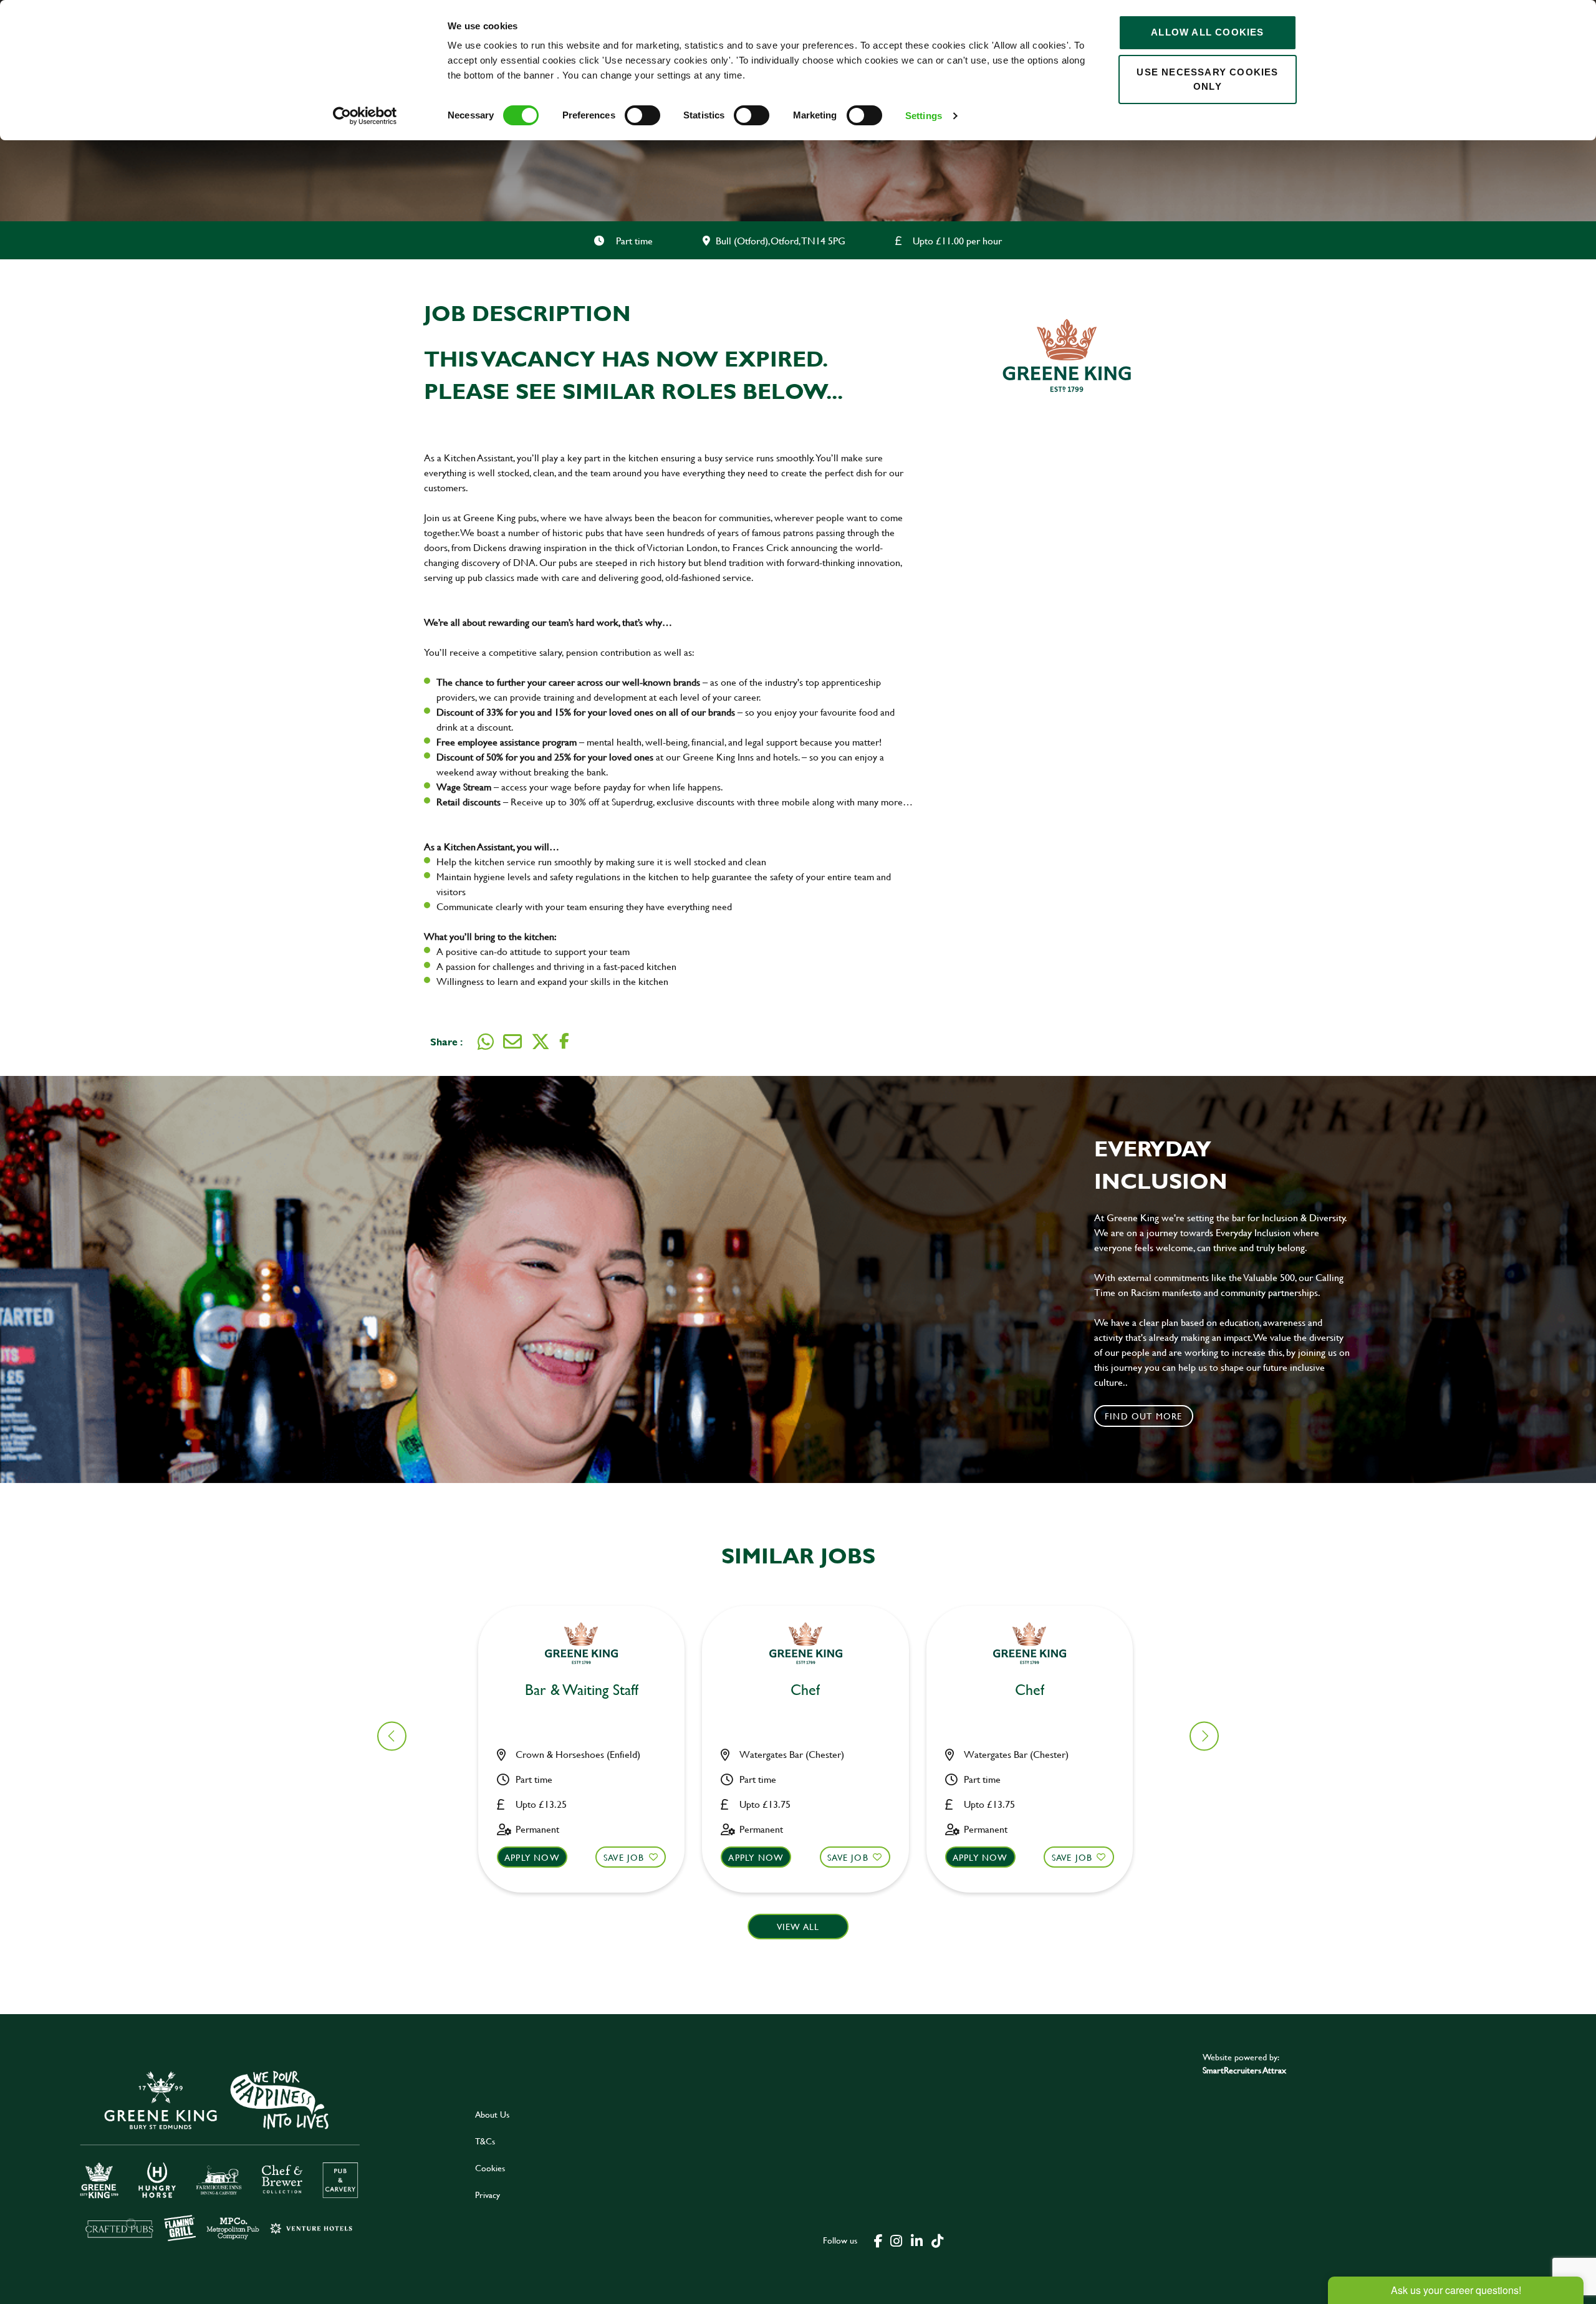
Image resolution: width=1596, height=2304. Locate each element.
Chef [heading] (805, 1690)
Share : (446, 1041)
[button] (1204, 1736)
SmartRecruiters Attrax (1244, 2070)
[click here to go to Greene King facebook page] (878, 2240)
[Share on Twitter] (541, 1042)
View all (798, 1927)
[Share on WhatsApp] (486, 1042)
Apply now (532, 1857)
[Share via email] (512, 1042)
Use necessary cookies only (1207, 79)
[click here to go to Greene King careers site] (229, 2154)
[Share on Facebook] (564, 1041)
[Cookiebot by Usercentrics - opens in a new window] (365, 116)
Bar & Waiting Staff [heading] (582, 1690)
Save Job (624, 1857)
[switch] (642, 115)
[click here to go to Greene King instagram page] (896, 2240)
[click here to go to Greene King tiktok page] (937, 2240)
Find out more (1144, 1416)
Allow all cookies (1207, 32)
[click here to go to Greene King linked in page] (916, 2240)
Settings (924, 116)
